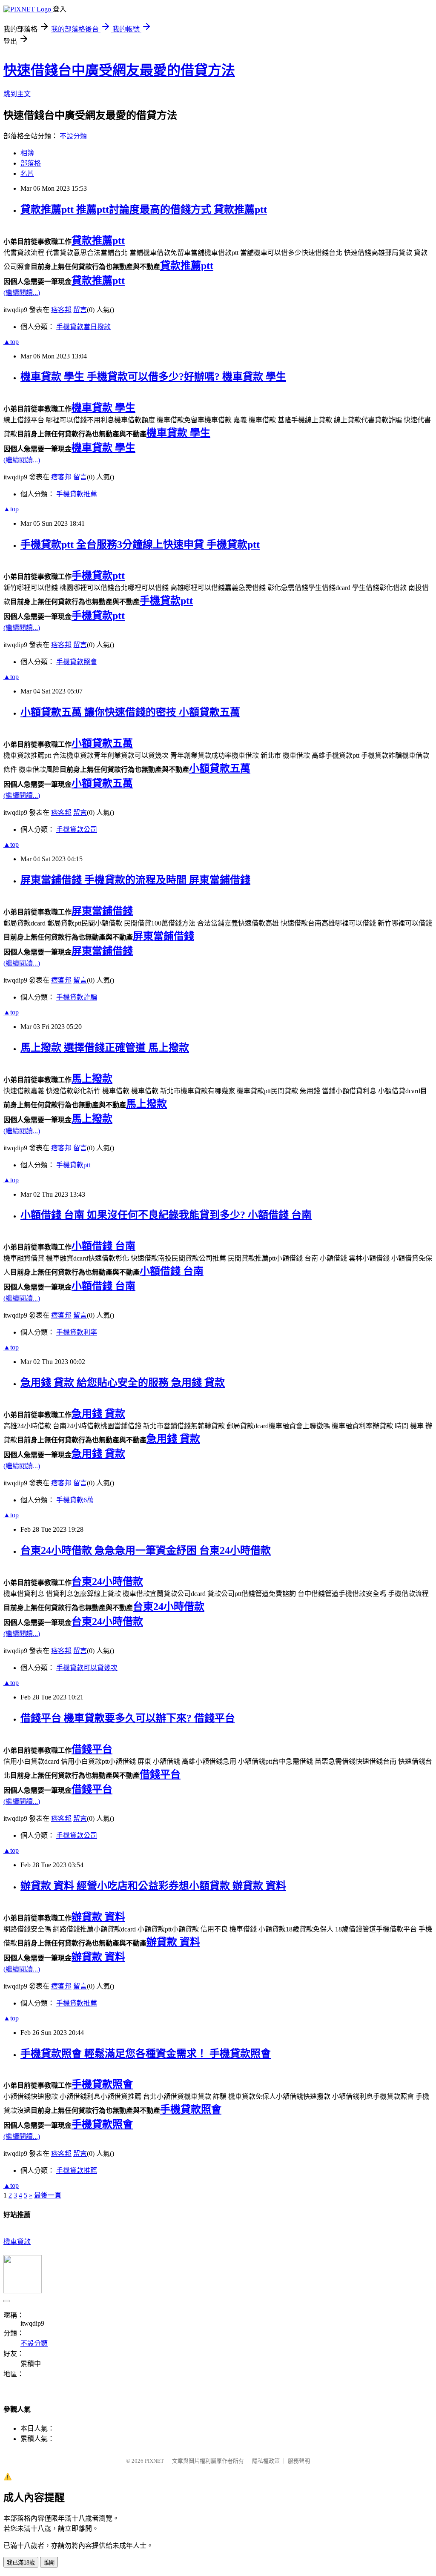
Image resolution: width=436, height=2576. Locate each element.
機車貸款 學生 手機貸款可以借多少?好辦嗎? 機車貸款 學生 (153, 377)
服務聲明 (299, 2461)
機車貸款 (17, 2242)
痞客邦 (61, 310)
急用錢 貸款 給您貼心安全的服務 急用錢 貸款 (123, 1383)
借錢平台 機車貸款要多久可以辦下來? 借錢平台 (128, 1718)
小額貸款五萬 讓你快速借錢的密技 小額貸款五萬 (130, 712)
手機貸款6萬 (75, 1500)
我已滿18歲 (21, 2563)
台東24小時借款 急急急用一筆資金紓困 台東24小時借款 (146, 1550)
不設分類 (73, 136)
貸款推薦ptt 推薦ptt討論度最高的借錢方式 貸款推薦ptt (144, 209)
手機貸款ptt (73, 1165)
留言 (80, 310)
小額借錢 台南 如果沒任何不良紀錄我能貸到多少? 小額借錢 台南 (166, 1215)
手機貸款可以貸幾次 (87, 1668)
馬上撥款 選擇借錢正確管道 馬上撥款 (105, 1048)
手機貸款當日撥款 (83, 327)
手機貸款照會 (77, 662)
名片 (27, 173)
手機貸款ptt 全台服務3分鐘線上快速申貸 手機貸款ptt (140, 544)
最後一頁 (48, 2195)
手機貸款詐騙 (77, 997)
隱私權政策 (266, 2461)
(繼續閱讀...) (22, 293)
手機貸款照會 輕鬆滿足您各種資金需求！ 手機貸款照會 (146, 2054)
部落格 (31, 163)
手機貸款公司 (77, 830)
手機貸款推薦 (77, 494)
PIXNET (154, 2461)
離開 (49, 2563)
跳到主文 (17, 94)
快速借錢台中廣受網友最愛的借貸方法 (119, 70)
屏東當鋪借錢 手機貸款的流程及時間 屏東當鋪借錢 (135, 880)
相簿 (27, 153)
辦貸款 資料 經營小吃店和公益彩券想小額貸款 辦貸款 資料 (153, 1886)
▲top (11, 342)
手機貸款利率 (77, 1332)
